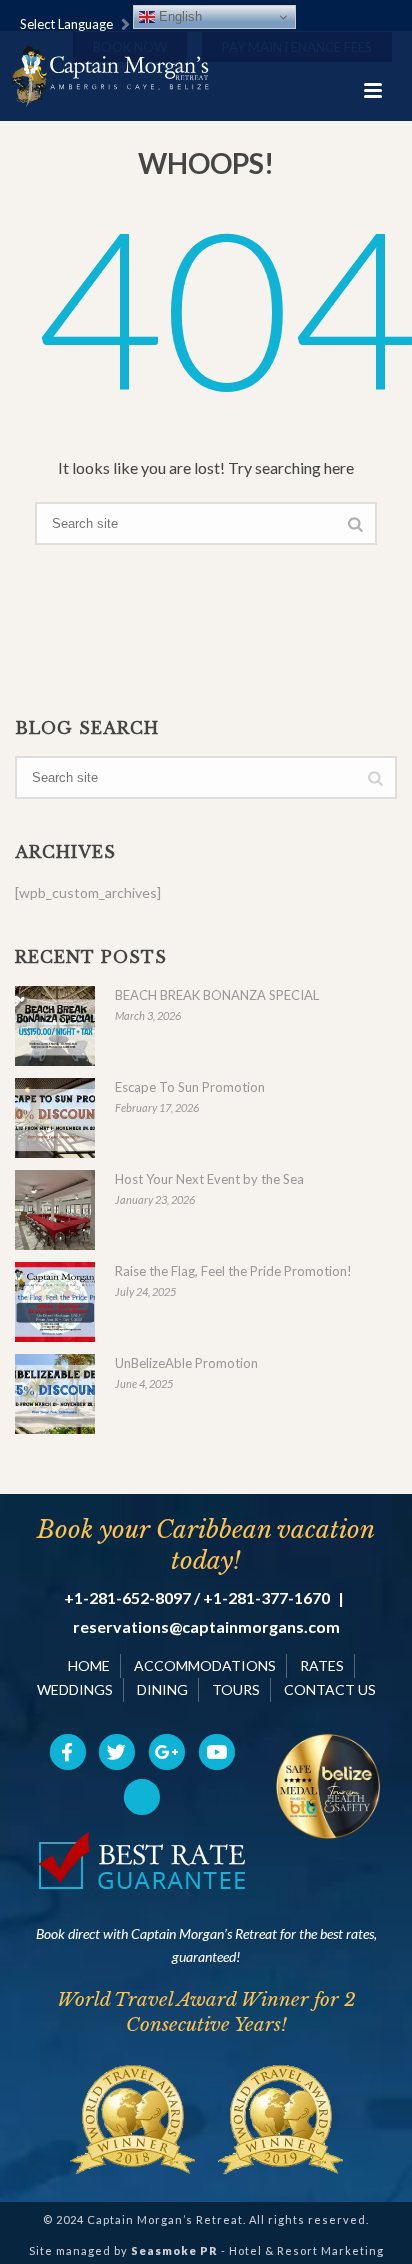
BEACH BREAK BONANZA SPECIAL (217, 995)
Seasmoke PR (174, 2250)
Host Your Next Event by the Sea (209, 1179)
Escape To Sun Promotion (190, 1087)
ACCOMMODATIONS (205, 1665)
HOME (89, 1665)
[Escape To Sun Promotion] (55, 1118)
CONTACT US (330, 1689)
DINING (162, 1689)
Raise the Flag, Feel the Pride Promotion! (233, 1271)
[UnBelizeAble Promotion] (55, 1394)
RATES (322, 1665)
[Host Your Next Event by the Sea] (55, 1210)
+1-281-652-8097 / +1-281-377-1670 (197, 1598)
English (178, 16)
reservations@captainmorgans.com (206, 1627)
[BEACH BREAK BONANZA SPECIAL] (55, 1026)
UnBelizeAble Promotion (186, 1363)
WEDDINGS (75, 1689)
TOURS (236, 1689)
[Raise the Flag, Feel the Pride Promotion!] (55, 1302)
